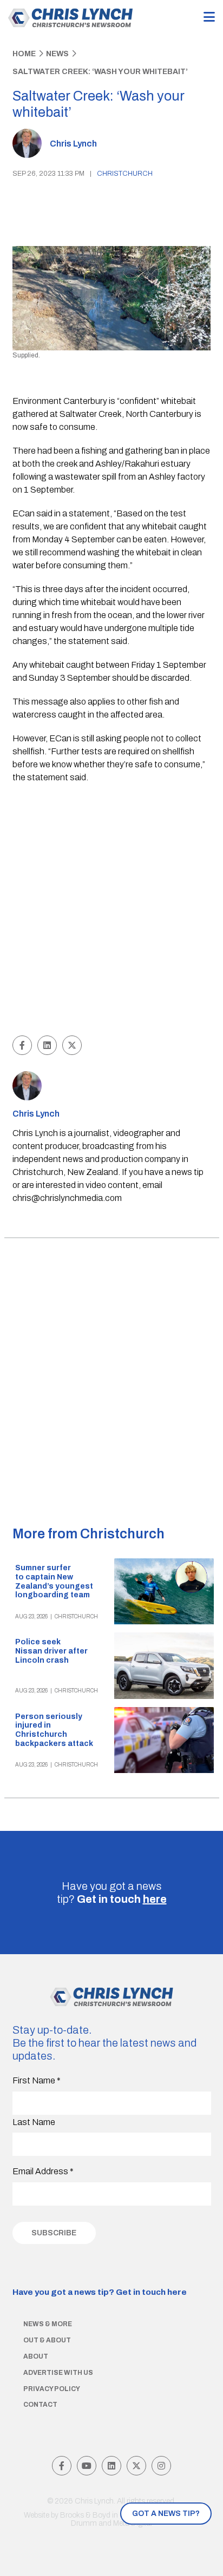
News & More (48, 2324)
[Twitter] (136, 2466)
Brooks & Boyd (85, 2515)
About (36, 2356)
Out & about (47, 2340)
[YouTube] (87, 2466)
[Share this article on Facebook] (22, 1045)
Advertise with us (58, 2373)
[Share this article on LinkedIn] (47, 1045)
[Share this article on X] (72, 1045)
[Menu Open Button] (209, 18)
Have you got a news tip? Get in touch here (100, 2292)
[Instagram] (161, 2466)
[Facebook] (62, 2466)
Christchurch (125, 174)
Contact (40, 2405)
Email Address (43, 2171)
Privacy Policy (52, 2389)
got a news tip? (166, 2514)
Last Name (34, 2122)
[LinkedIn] (111, 2466)
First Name (37, 2080)
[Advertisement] (111, 911)
